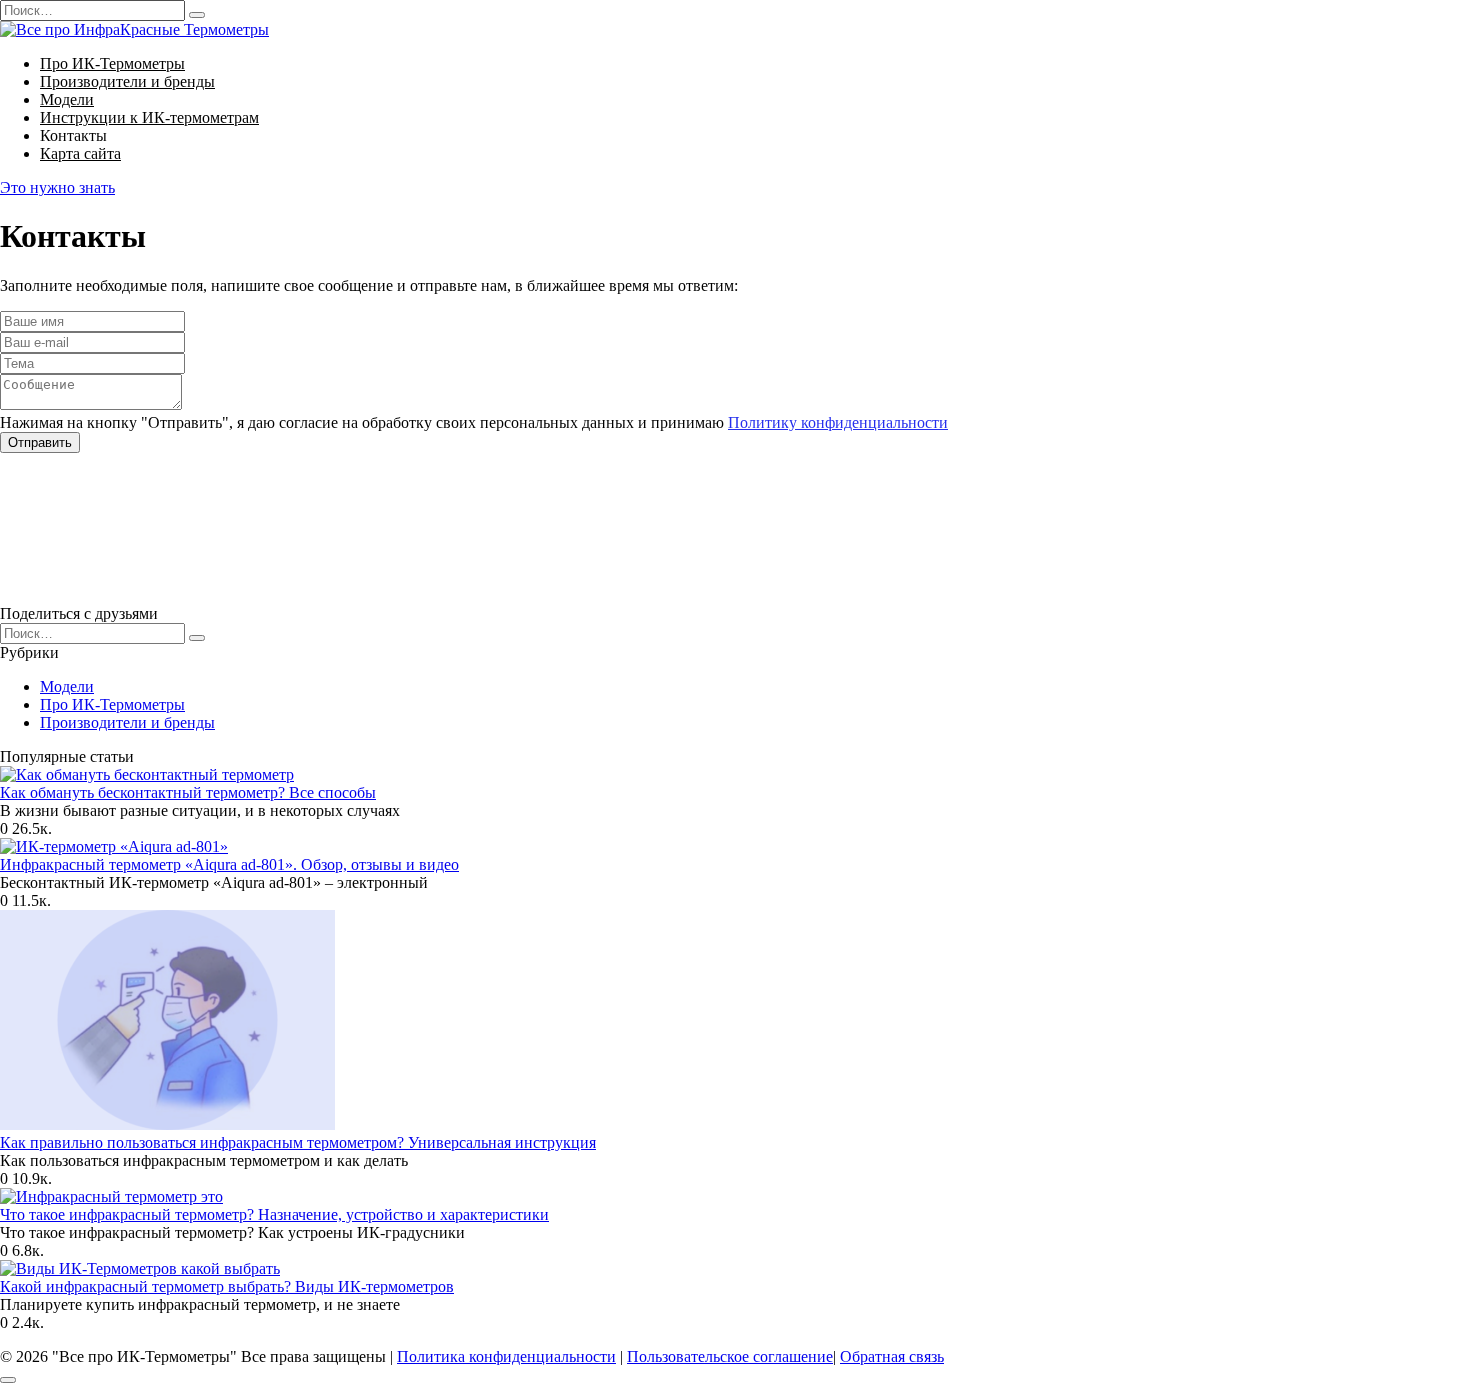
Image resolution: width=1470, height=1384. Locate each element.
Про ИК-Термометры (112, 63)
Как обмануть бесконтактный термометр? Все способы (188, 792)
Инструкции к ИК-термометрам (149, 117)
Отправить (40, 442)
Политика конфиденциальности (506, 1356)
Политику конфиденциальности (838, 422)
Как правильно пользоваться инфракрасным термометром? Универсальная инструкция (298, 1142)
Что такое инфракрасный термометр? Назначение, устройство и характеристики (274, 1214)
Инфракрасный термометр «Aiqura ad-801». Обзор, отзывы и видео (229, 864)
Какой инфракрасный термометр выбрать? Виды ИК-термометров (227, 1286)
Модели (67, 99)
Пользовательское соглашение (730, 1356)
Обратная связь (892, 1356)
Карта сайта (80, 153)
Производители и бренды (127, 81)
